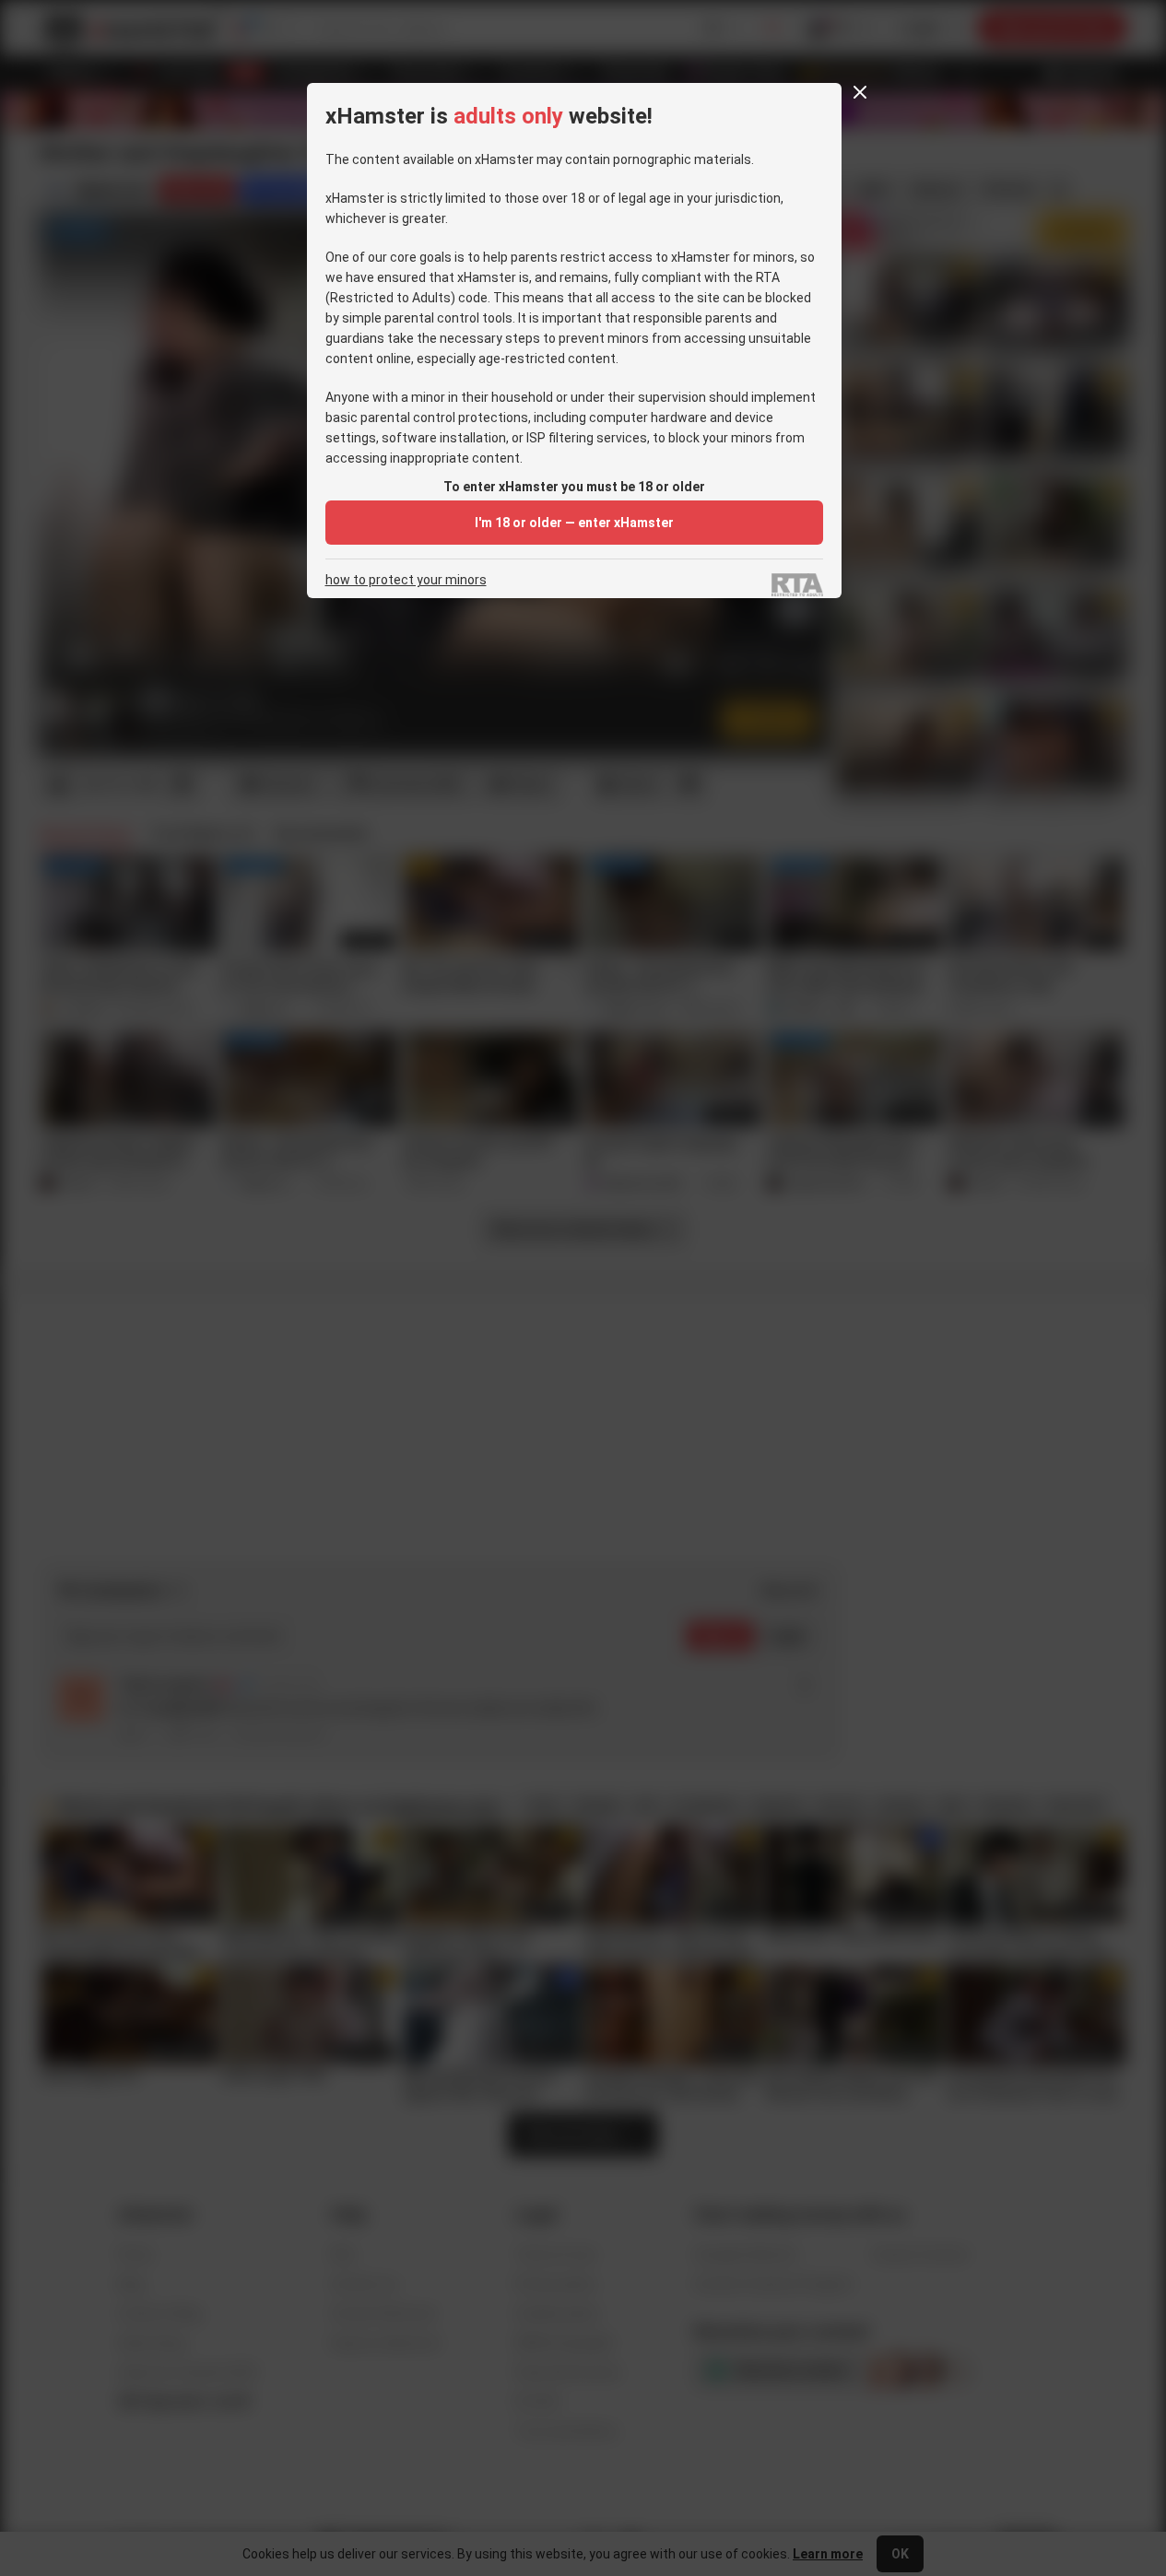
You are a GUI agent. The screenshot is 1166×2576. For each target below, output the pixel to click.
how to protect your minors (406, 580)
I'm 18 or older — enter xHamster (574, 523)
